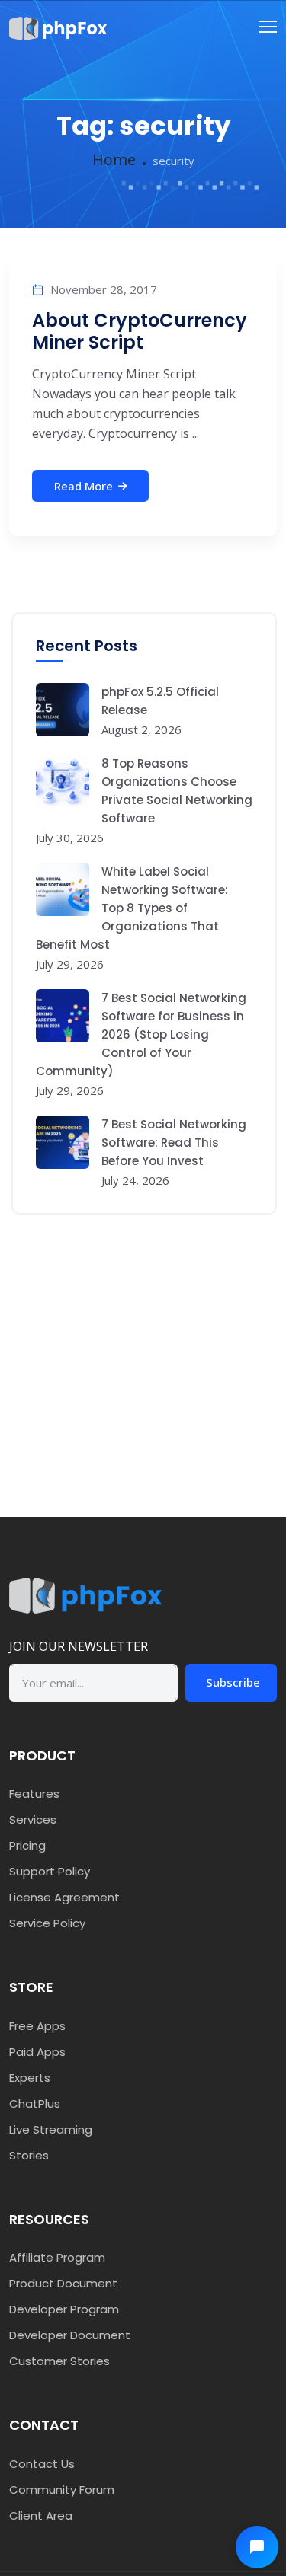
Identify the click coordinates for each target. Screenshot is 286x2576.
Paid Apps (37, 2052)
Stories (29, 2155)
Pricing (27, 1845)
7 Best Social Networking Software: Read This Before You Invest (174, 1143)
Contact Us (42, 2464)
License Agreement (64, 1897)
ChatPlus (35, 2104)
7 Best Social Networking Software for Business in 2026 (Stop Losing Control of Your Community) (141, 1034)
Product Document (63, 2283)
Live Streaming (51, 2129)
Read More (84, 486)
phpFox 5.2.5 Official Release (160, 701)
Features (34, 1794)
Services (33, 1819)
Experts (30, 2078)
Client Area (41, 2515)
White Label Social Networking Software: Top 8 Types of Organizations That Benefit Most (132, 908)
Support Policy (50, 1871)
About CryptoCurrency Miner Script (140, 331)
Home (114, 160)
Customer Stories (59, 2361)
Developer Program (64, 2309)
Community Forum (62, 2490)
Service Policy (47, 1923)
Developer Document (70, 2335)
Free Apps (37, 2026)
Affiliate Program (57, 2257)
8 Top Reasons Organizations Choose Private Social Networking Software (177, 791)
